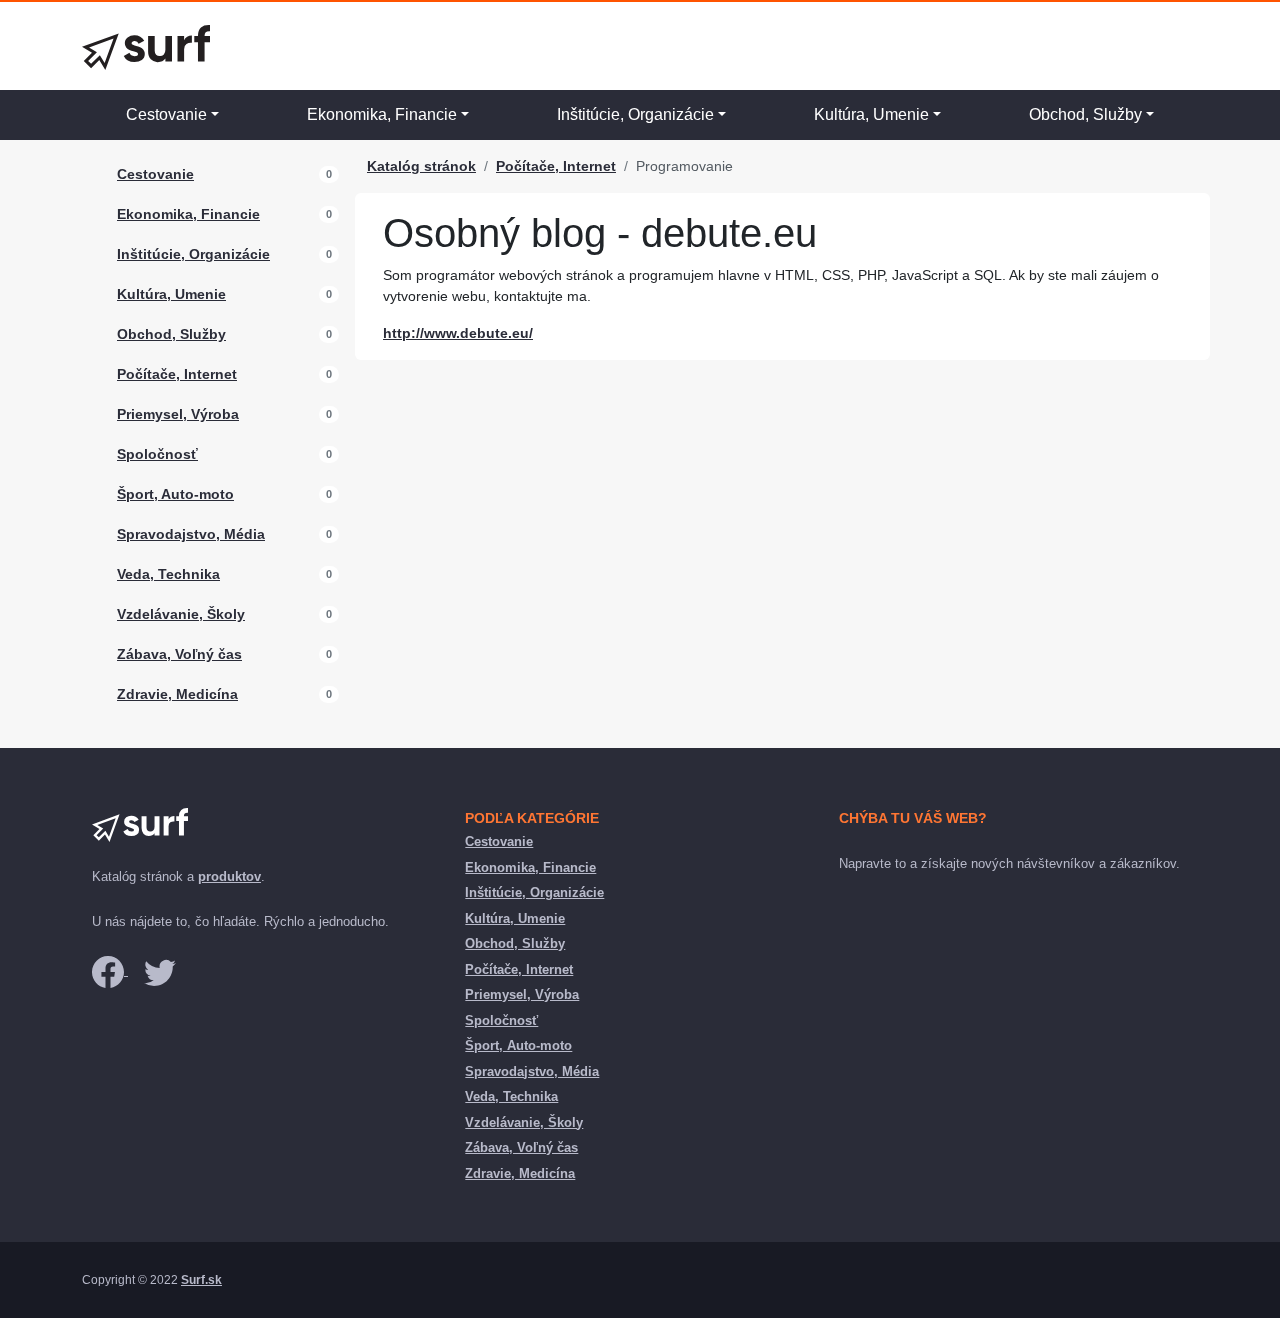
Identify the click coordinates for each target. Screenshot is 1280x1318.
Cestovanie (166, 114)
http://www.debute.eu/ (458, 333)
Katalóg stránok (421, 166)
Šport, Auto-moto (175, 494)
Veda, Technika (168, 574)
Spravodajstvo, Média (191, 534)
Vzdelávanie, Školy (181, 614)
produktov (229, 876)
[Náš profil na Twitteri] (160, 970)
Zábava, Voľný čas (179, 654)
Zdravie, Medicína (177, 694)
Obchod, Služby (1085, 114)
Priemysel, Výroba (178, 414)
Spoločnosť (157, 454)
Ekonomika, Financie (382, 114)
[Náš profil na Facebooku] (110, 970)
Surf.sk (201, 1280)
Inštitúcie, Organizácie (635, 114)
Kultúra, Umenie (871, 114)
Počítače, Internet (177, 374)
